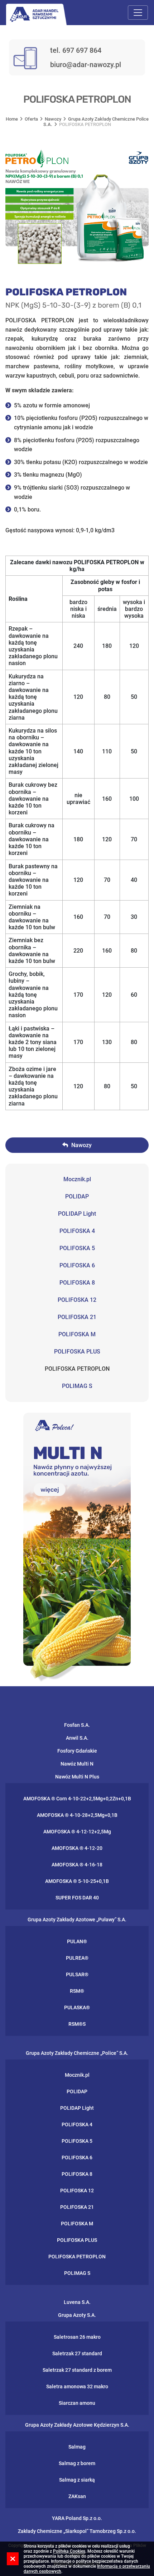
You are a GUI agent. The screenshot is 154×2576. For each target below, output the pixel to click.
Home (12, 119)
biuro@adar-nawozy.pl (86, 65)
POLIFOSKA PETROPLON (77, 1369)
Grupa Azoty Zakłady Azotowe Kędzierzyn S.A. (77, 2425)
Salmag (77, 2447)
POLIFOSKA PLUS (77, 1352)
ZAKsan (77, 2496)
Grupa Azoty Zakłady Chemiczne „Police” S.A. (77, 2053)
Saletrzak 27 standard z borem (77, 2370)
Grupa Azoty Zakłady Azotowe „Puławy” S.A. (77, 1920)
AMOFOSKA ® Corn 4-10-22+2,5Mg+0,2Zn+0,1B (77, 1799)
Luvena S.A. (77, 2302)
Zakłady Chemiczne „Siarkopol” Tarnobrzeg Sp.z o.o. (77, 2531)
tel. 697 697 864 (76, 50)
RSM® (77, 1991)
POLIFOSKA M (77, 1334)
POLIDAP (77, 1196)
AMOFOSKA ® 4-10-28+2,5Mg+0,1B (77, 1815)
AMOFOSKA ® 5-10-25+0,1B (77, 1881)
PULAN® (77, 1941)
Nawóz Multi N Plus (77, 1777)
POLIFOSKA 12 (77, 1300)
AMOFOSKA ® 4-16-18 (77, 1865)
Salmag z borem (77, 2463)
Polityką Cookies (69, 2551)
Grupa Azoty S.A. (77, 2315)
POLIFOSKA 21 (77, 1317)
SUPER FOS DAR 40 (77, 1898)
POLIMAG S (77, 1386)
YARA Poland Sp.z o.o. (77, 2518)
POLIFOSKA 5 (77, 1248)
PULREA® (77, 1958)
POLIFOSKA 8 (77, 1283)
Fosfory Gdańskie (77, 1751)
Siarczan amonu (77, 2403)
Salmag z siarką (77, 2480)
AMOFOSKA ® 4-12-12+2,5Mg (77, 1832)
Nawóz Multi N (77, 1764)
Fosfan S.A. (77, 1725)
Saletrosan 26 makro (77, 2337)
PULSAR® (77, 1974)
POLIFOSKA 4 (77, 1231)
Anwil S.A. (77, 1738)
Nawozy (53, 119)
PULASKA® (77, 2007)
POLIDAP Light (77, 1214)
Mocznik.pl (77, 1179)
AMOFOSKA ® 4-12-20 (77, 1848)
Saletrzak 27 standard (77, 2353)
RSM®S (77, 2024)
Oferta (31, 119)
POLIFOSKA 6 (77, 1265)
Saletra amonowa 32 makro (77, 2386)
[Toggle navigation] (138, 13)
